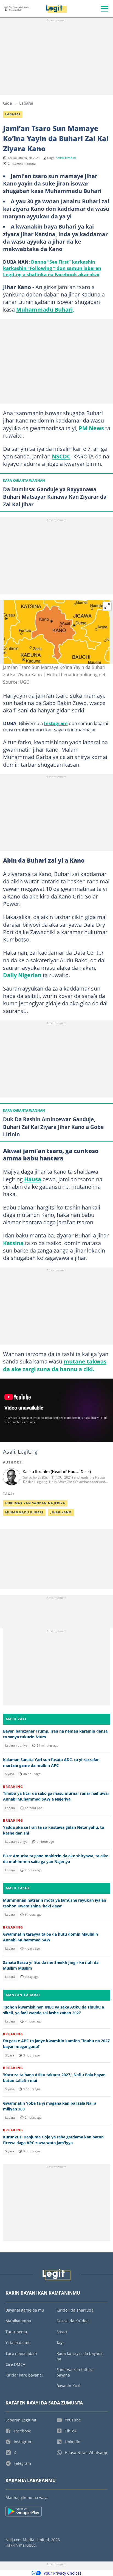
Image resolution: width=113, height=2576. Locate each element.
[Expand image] (107, 606)
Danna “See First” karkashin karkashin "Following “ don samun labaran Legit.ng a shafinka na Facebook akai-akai (52, 268)
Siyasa (10, 1774)
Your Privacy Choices (63, 2573)
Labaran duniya (16, 1745)
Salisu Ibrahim (66, 158)
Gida (7, 103)
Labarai (26, 103)
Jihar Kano (61, 1512)
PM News (92, 428)
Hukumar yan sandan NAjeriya (35, 1503)
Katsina (13, 1243)
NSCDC (61, 456)
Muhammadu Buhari (44, 309)
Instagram (56, 723)
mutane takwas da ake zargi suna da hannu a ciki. (55, 1365)
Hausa (33, 1179)
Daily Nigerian (23, 975)
